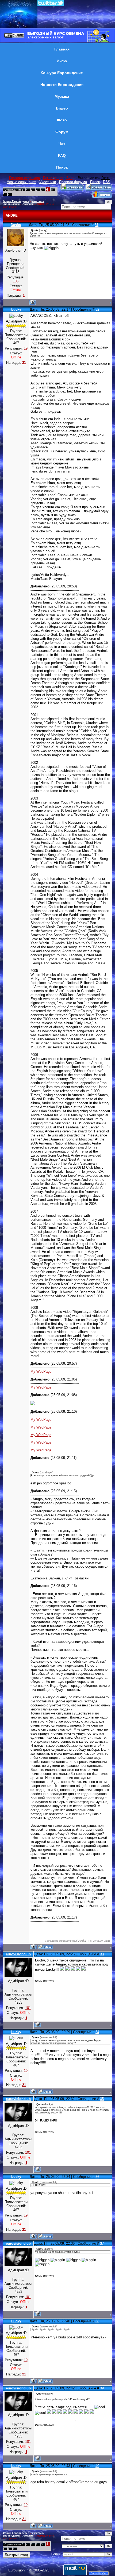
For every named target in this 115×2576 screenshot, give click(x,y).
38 (97, 2321)
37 (102, 2243)
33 (102, 1954)
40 (97, 2466)
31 (97, 225)
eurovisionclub (18, 1954)
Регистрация (53, 178)
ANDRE (41, 204)
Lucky (16, 309)
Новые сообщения (21, 182)
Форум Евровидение (16, 201)
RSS (107, 182)
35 (102, 2099)
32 (97, 309)
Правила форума (73, 182)
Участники (48, 182)
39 (102, 2388)
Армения (28, 204)
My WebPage (41, 1371)
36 (97, 2177)
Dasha (16, 225)
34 (97, 2032)
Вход (70, 178)
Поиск (95, 182)
